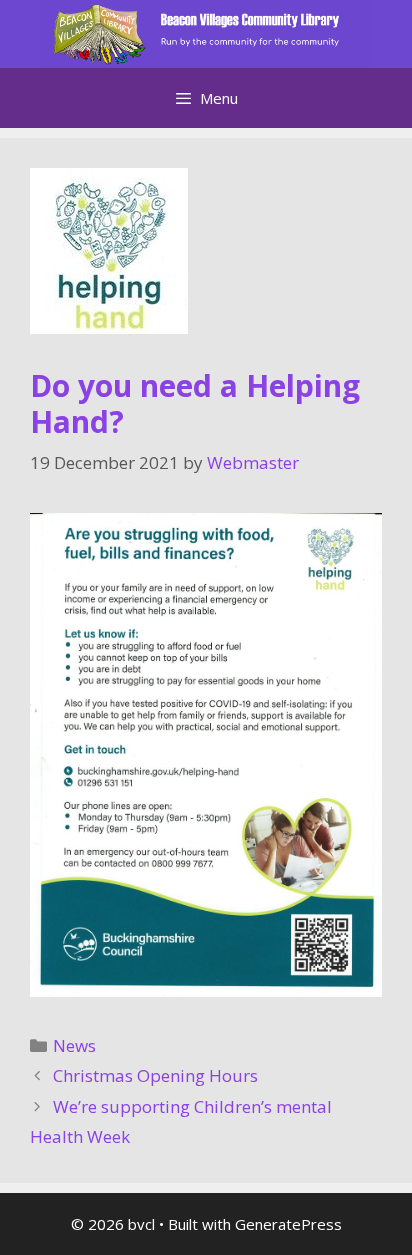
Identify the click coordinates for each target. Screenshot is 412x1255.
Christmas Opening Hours (155, 1075)
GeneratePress (288, 1224)
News (74, 1045)
